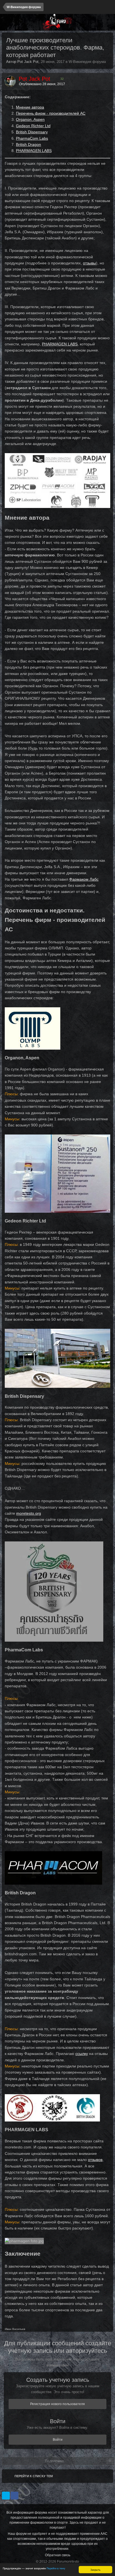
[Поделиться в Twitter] (6, 2496)
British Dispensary (32, 132)
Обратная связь (58, 2555)
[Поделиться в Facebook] (15, 2496)
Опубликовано (42, 84)
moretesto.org (29, 1513)
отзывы (89, 263)
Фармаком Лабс (84, 879)
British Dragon (28, 144)
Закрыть (95, 2569)
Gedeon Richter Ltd (33, 126)
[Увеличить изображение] (57, 480)
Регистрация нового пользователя (57, 2404)
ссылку (82, 2054)
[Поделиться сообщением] (107, 84)
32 (62, 79)
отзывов (95, 2160)
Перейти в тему (56, 2568)
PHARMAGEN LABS (34, 151)
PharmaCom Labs (32, 138)
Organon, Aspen (30, 119)
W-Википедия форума (87, 62)
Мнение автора (30, 107)
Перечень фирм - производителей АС (51, 113)
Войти (58, 2440)
